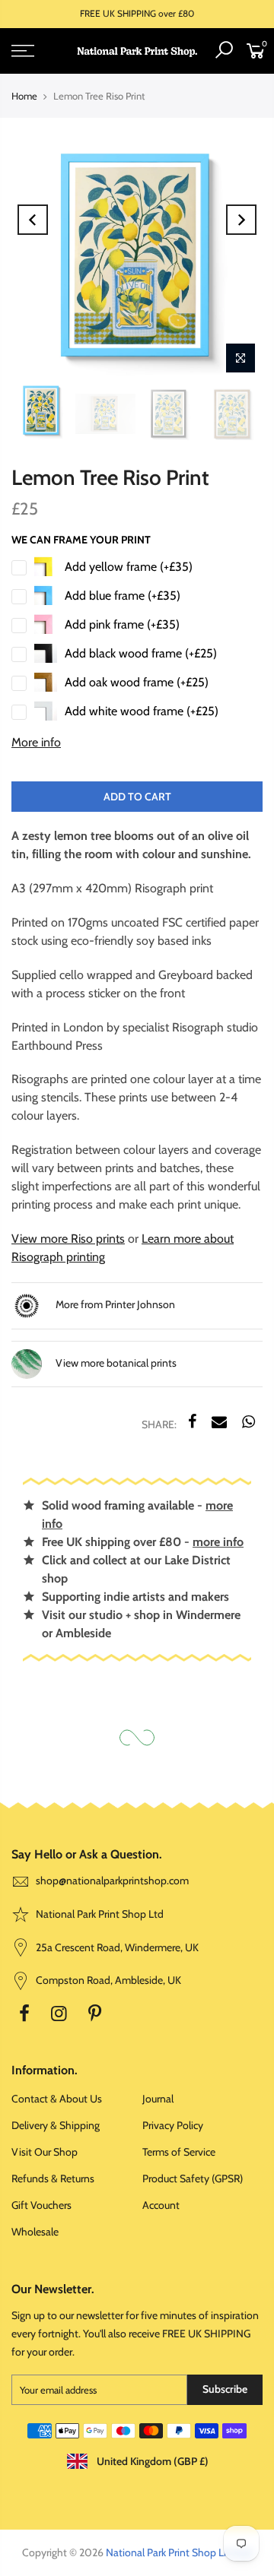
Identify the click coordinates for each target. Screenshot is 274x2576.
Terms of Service (179, 2152)
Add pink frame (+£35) (122, 624)
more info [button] (218, 1542)
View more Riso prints (68, 1239)
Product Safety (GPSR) (193, 2178)
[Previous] (33, 220)
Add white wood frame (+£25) (142, 711)
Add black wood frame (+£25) (141, 653)
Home (24, 96)
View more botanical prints (115, 1363)
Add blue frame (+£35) (123, 596)
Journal (158, 2099)
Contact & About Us (57, 2099)
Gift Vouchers (41, 2205)
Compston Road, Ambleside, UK (107, 1980)
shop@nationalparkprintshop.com (112, 1881)
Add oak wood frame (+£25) (137, 682)
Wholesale (35, 2232)
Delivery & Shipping (56, 2125)
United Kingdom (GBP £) (151, 2461)
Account (161, 2205)
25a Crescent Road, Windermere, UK (116, 1947)
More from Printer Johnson (114, 1304)
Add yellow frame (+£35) (129, 567)
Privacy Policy (173, 2125)
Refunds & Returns (53, 2178)
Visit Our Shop (45, 2152)
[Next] (241, 220)
